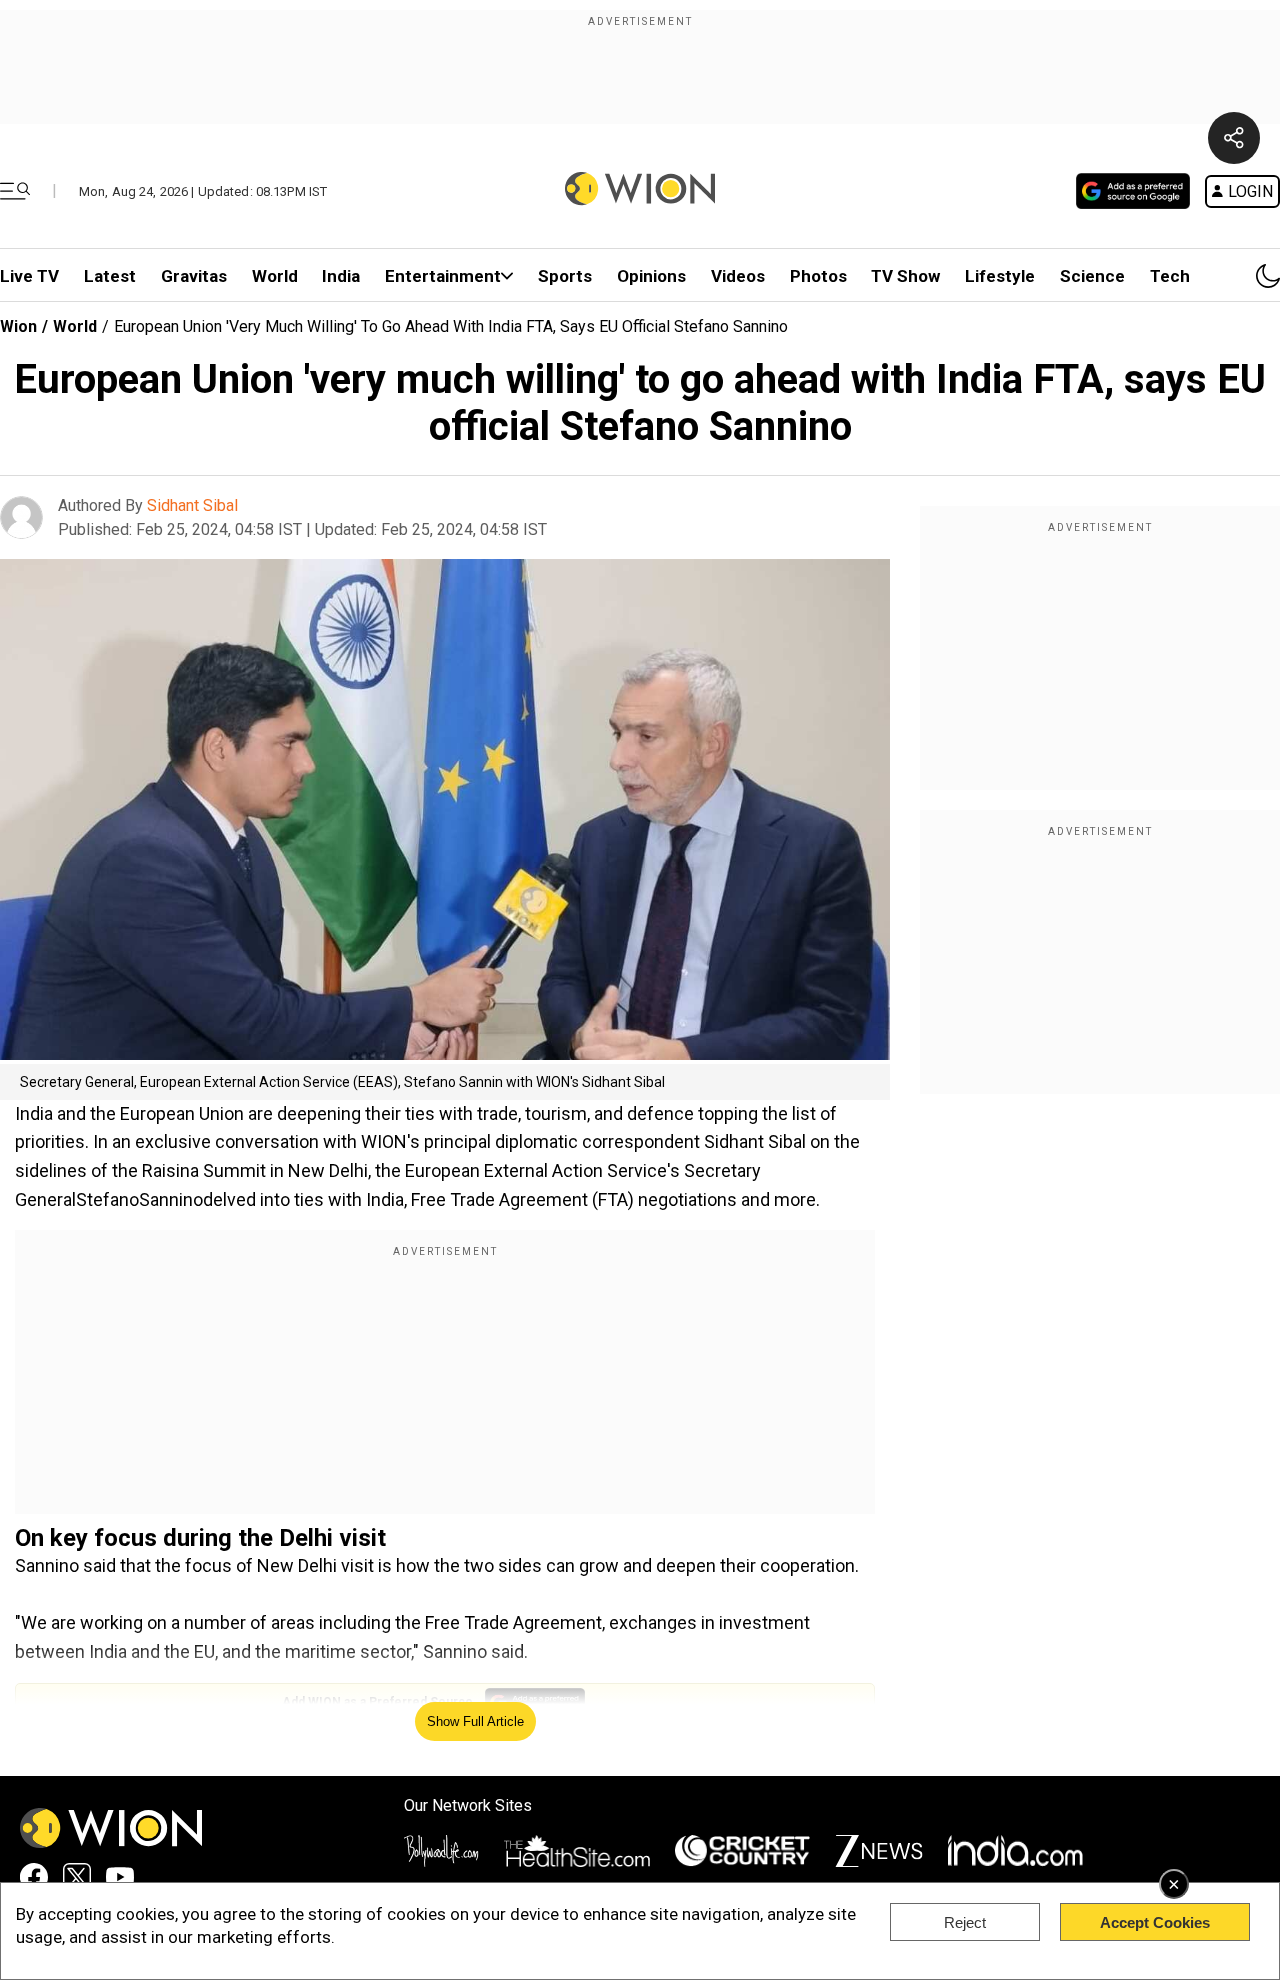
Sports (565, 276)
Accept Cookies (1155, 1922)
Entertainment (443, 276)
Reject (965, 1922)
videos (738, 276)
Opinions (651, 276)
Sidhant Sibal (192, 505)
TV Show (905, 276)
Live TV (29, 276)
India (341, 276)
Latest (110, 276)
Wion (18, 326)
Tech (1170, 276)
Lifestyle (1000, 276)
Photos (818, 276)
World (275, 276)
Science (1092, 276)
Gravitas (194, 276)
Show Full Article (475, 1721)
